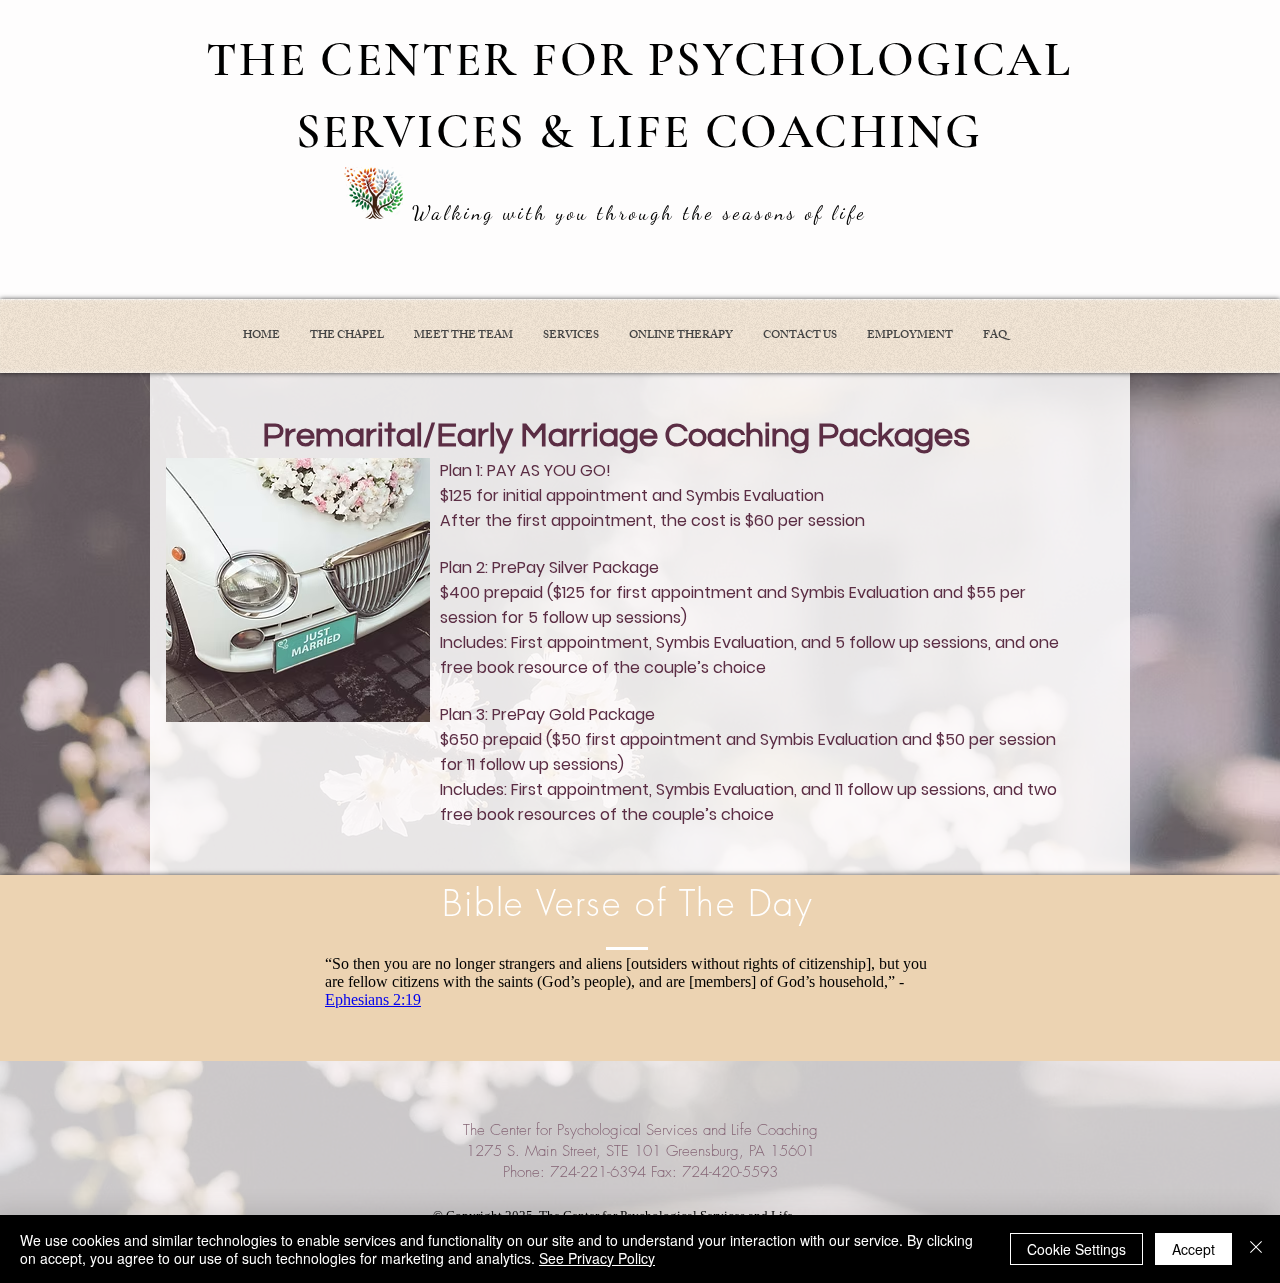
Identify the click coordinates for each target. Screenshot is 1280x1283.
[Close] (1256, 1249)
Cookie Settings (1076, 1249)
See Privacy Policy (597, 1258)
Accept (1193, 1249)
